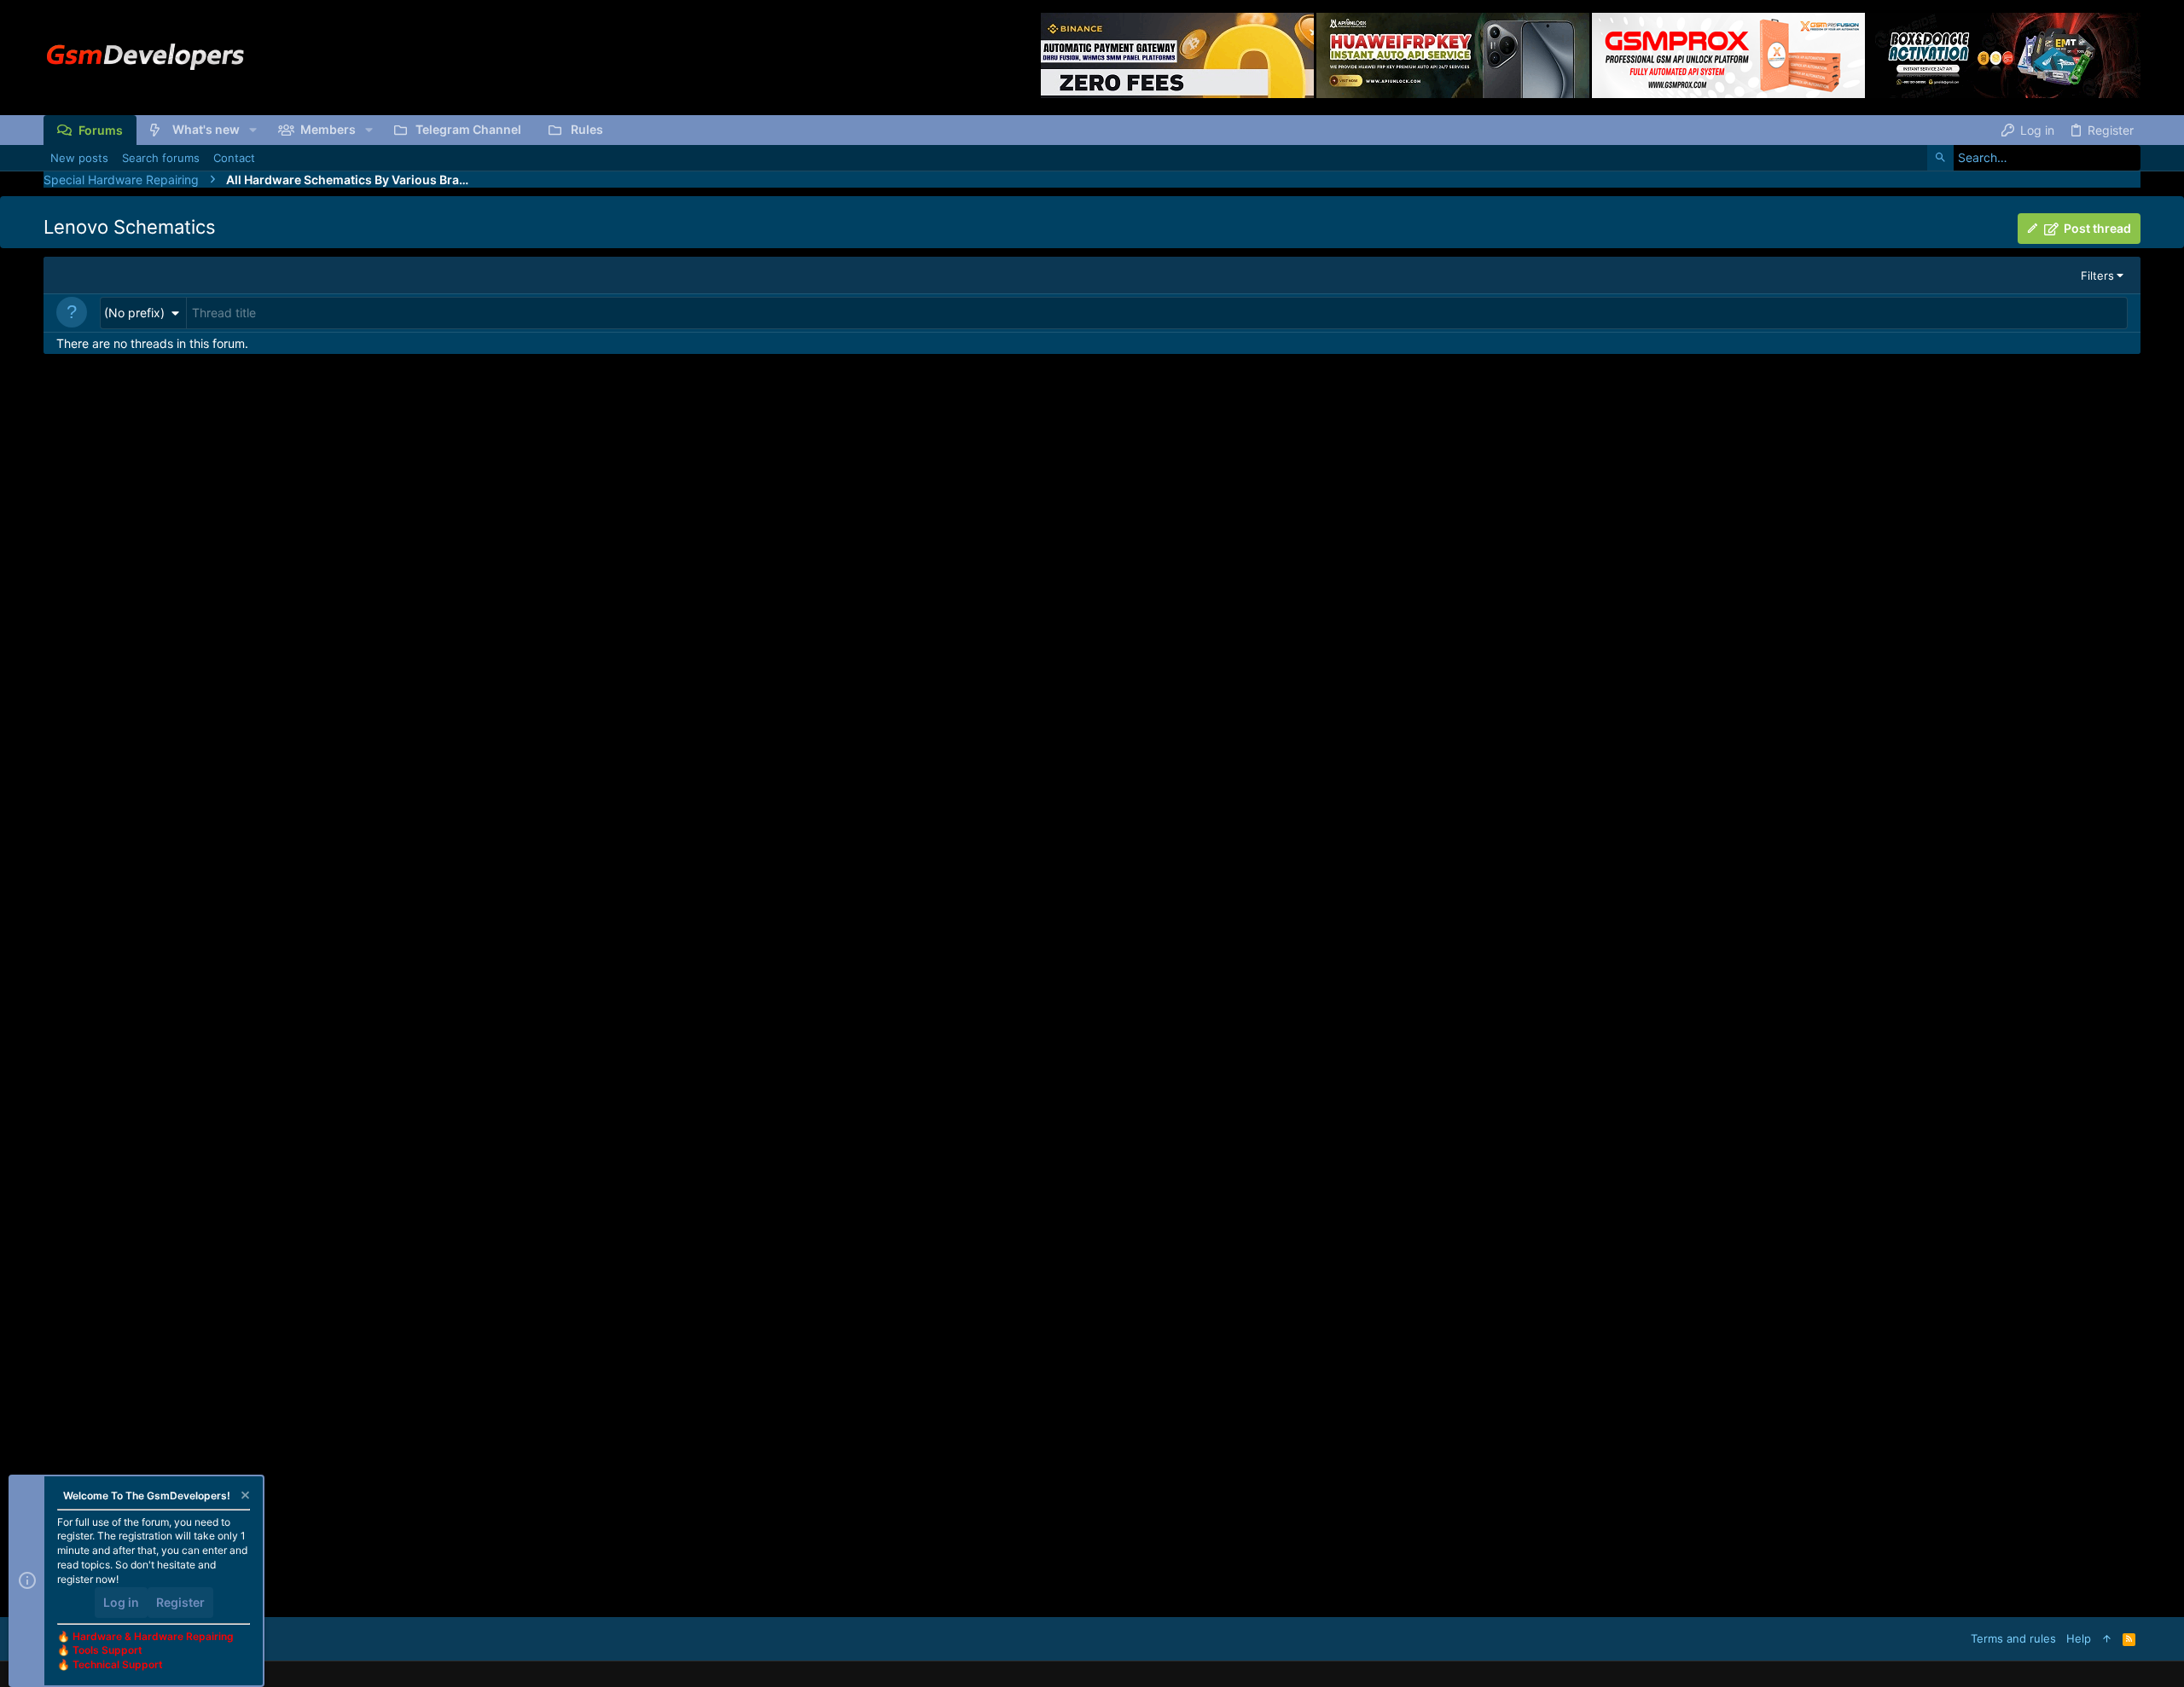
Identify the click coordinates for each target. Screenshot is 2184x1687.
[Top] (2107, 1638)
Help (2079, 1638)
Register (180, 1602)
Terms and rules (2013, 1638)
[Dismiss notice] (244, 1497)
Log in (121, 1602)
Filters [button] (2097, 275)
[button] (253, 130)
